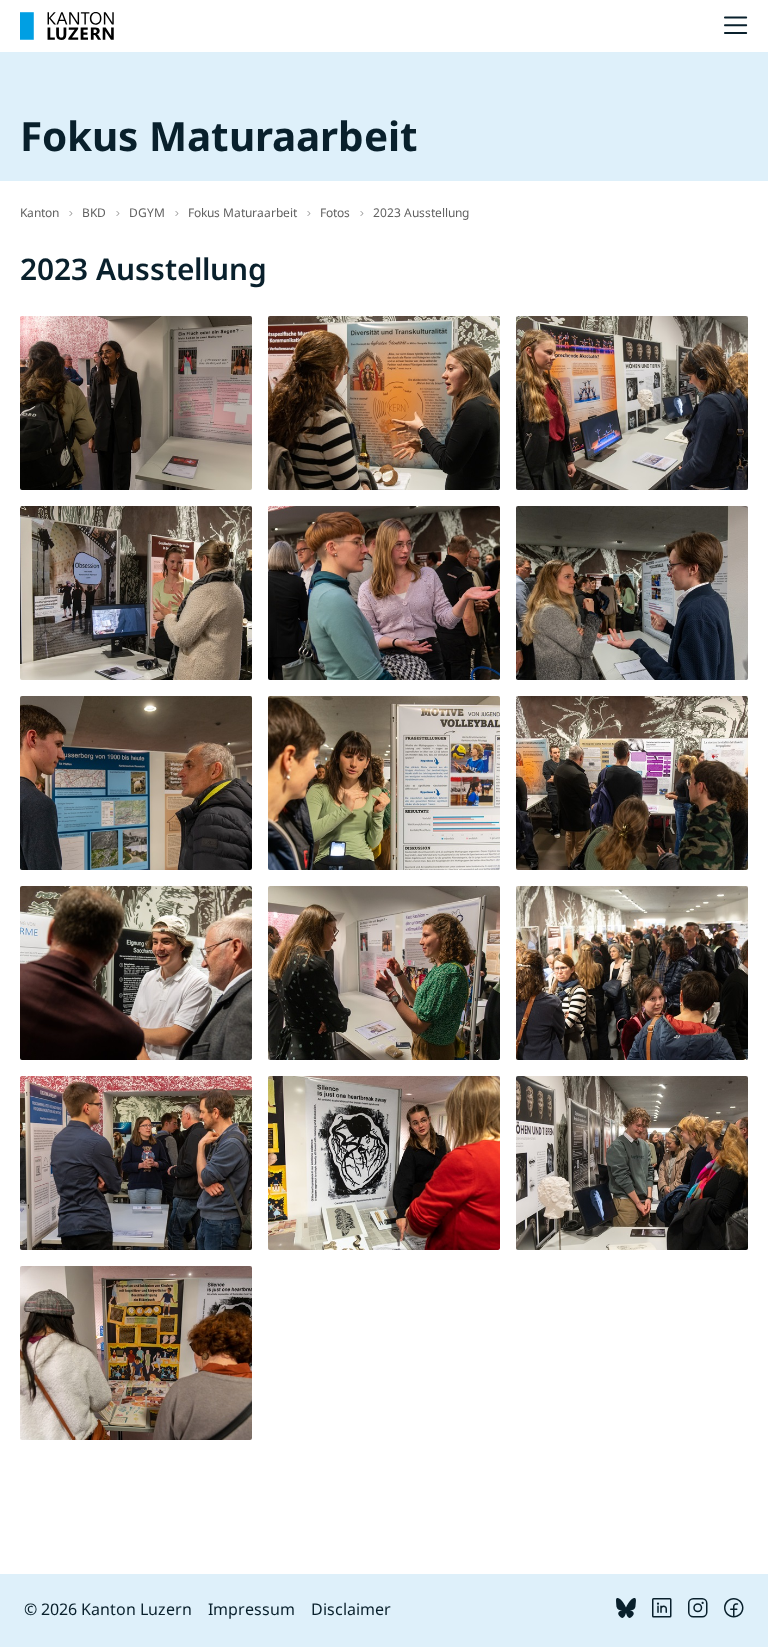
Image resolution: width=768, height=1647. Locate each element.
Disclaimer (351, 1609)
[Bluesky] (626, 1612)
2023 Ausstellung (421, 212)
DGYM (147, 212)
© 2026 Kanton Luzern (108, 1609)
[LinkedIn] (662, 1612)
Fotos (335, 212)
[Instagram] (698, 1612)
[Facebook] (734, 1612)
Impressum (251, 1609)
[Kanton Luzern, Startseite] (67, 26)
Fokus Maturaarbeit (242, 212)
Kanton (39, 212)
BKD (94, 212)
